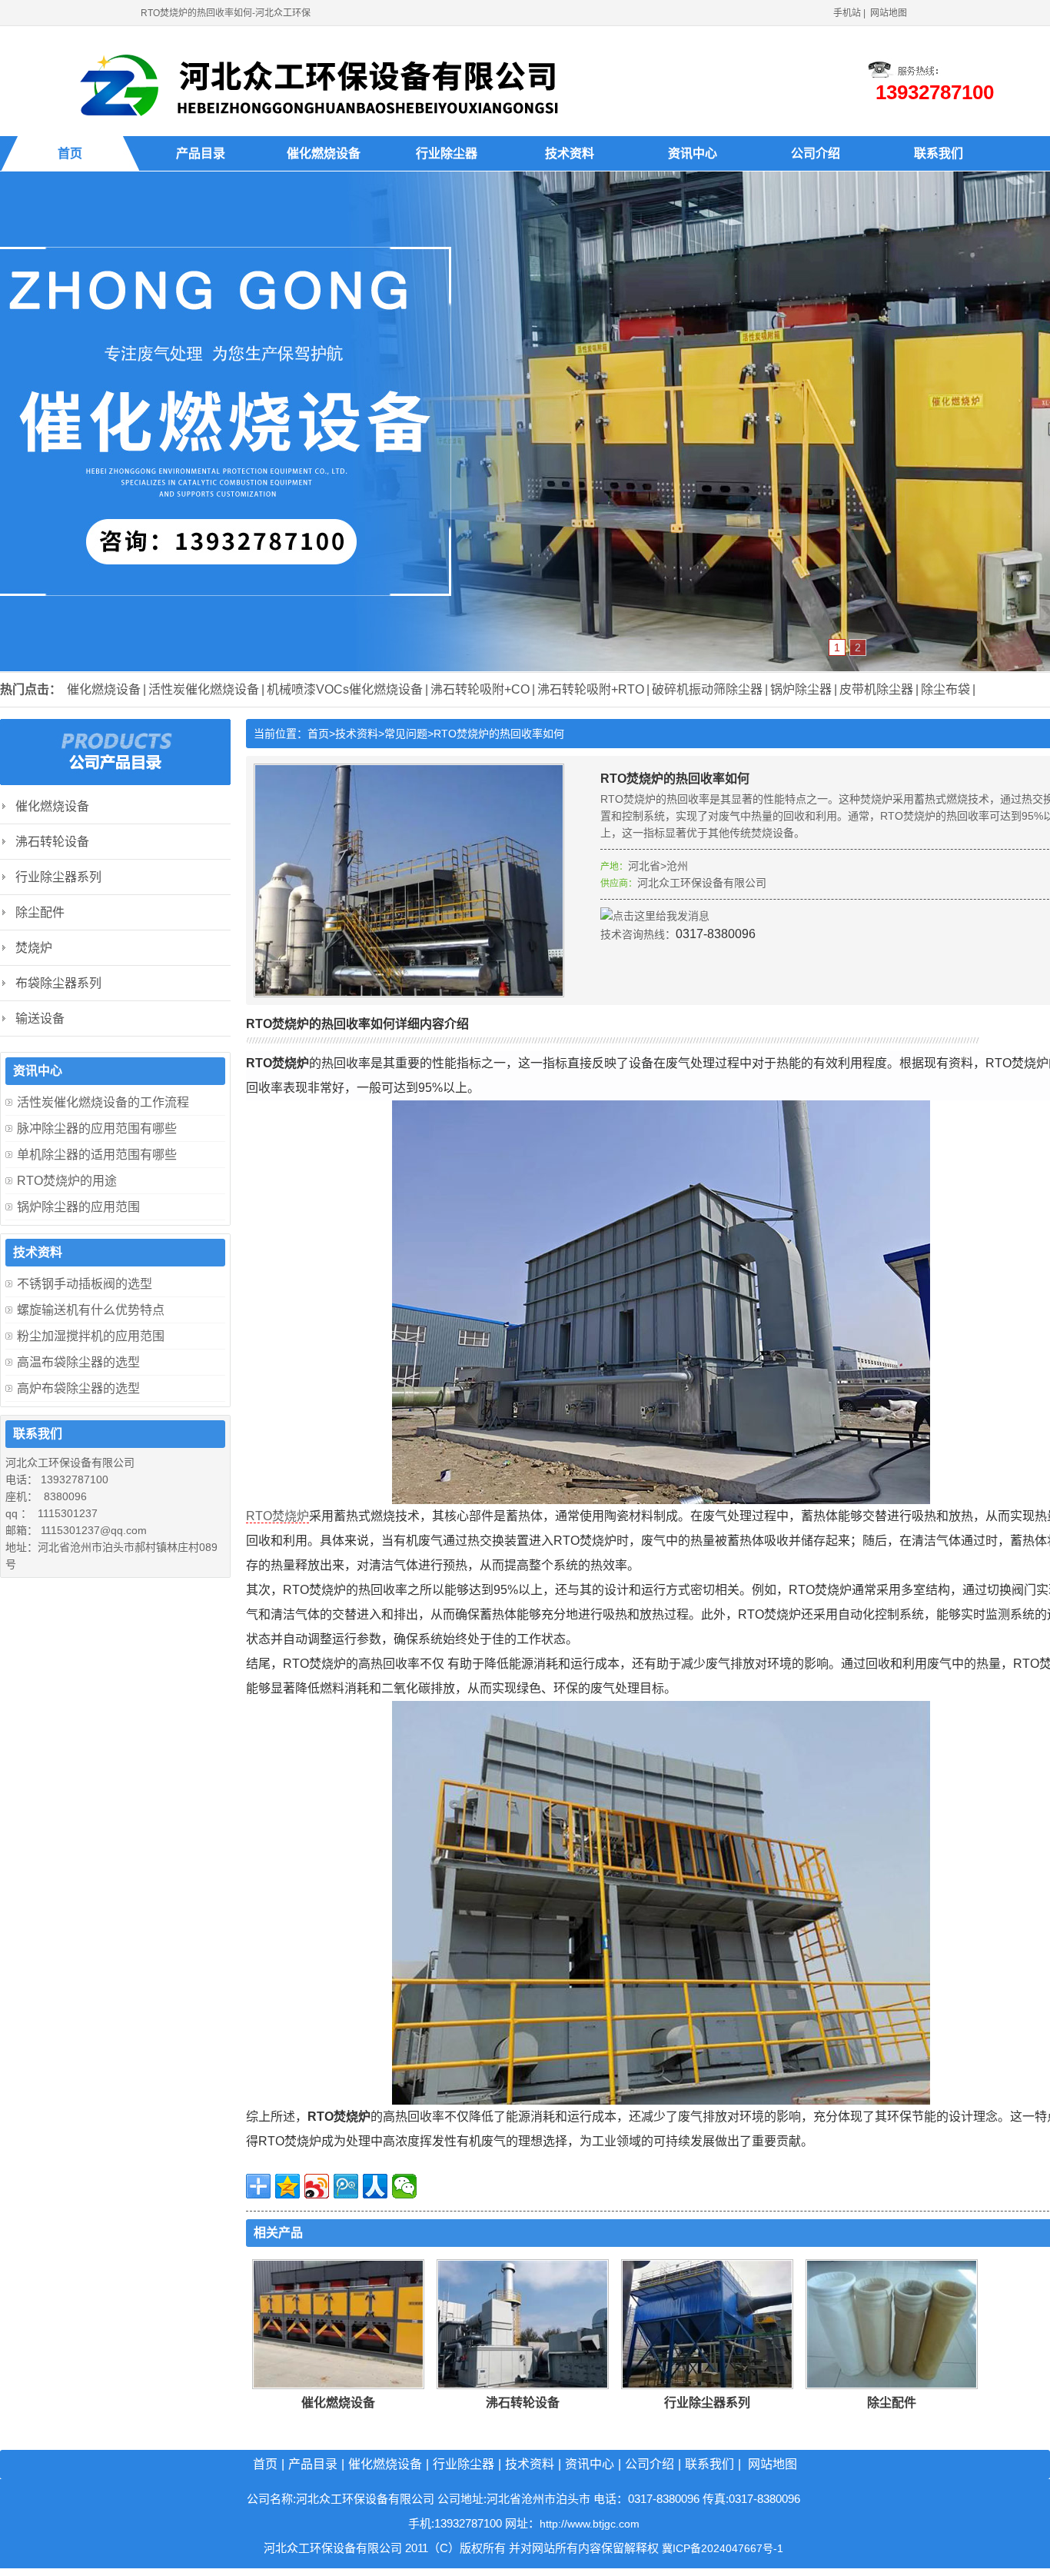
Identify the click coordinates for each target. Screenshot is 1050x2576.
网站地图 (889, 13)
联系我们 (939, 153)
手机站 (847, 13)
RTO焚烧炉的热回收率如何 (499, 734)
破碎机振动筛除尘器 (707, 689)
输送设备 (40, 1018)
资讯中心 (693, 153)
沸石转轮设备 (523, 2403)
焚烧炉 (34, 948)
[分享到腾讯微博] (346, 2186)
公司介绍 (816, 153)
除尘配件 (892, 2403)
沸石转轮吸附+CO (480, 689)
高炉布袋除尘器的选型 (78, 1388)
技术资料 (570, 153)
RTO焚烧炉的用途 (67, 1181)
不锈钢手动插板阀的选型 (85, 1284)
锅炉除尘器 (801, 689)
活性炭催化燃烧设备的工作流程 (103, 1102)
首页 (70, 153)
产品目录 (201, 153)
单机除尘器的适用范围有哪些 (97, 1155)
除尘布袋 (945, 689)
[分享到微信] (404, 2186)
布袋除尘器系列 (58, 983)
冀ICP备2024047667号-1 (723, 2548)
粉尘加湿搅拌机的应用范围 (91, 1336)
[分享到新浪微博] (317, 2186)
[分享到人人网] (375, 2186)
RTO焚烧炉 (277, 1516)
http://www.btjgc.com (590, 2524)
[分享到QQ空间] (287, 2186)
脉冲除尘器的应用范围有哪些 (97, 1128)
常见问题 (406, 734)
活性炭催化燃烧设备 (204, 689)
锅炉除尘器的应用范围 (78, 1207)
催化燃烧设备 (324, 153)
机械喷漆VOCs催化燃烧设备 (345, 689)
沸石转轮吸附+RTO (591, 689)
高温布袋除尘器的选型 (78, 1362)
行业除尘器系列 (707, 2403)
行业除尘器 (447, 153)
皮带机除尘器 (876, 689)
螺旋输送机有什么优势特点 (91, 1310)
